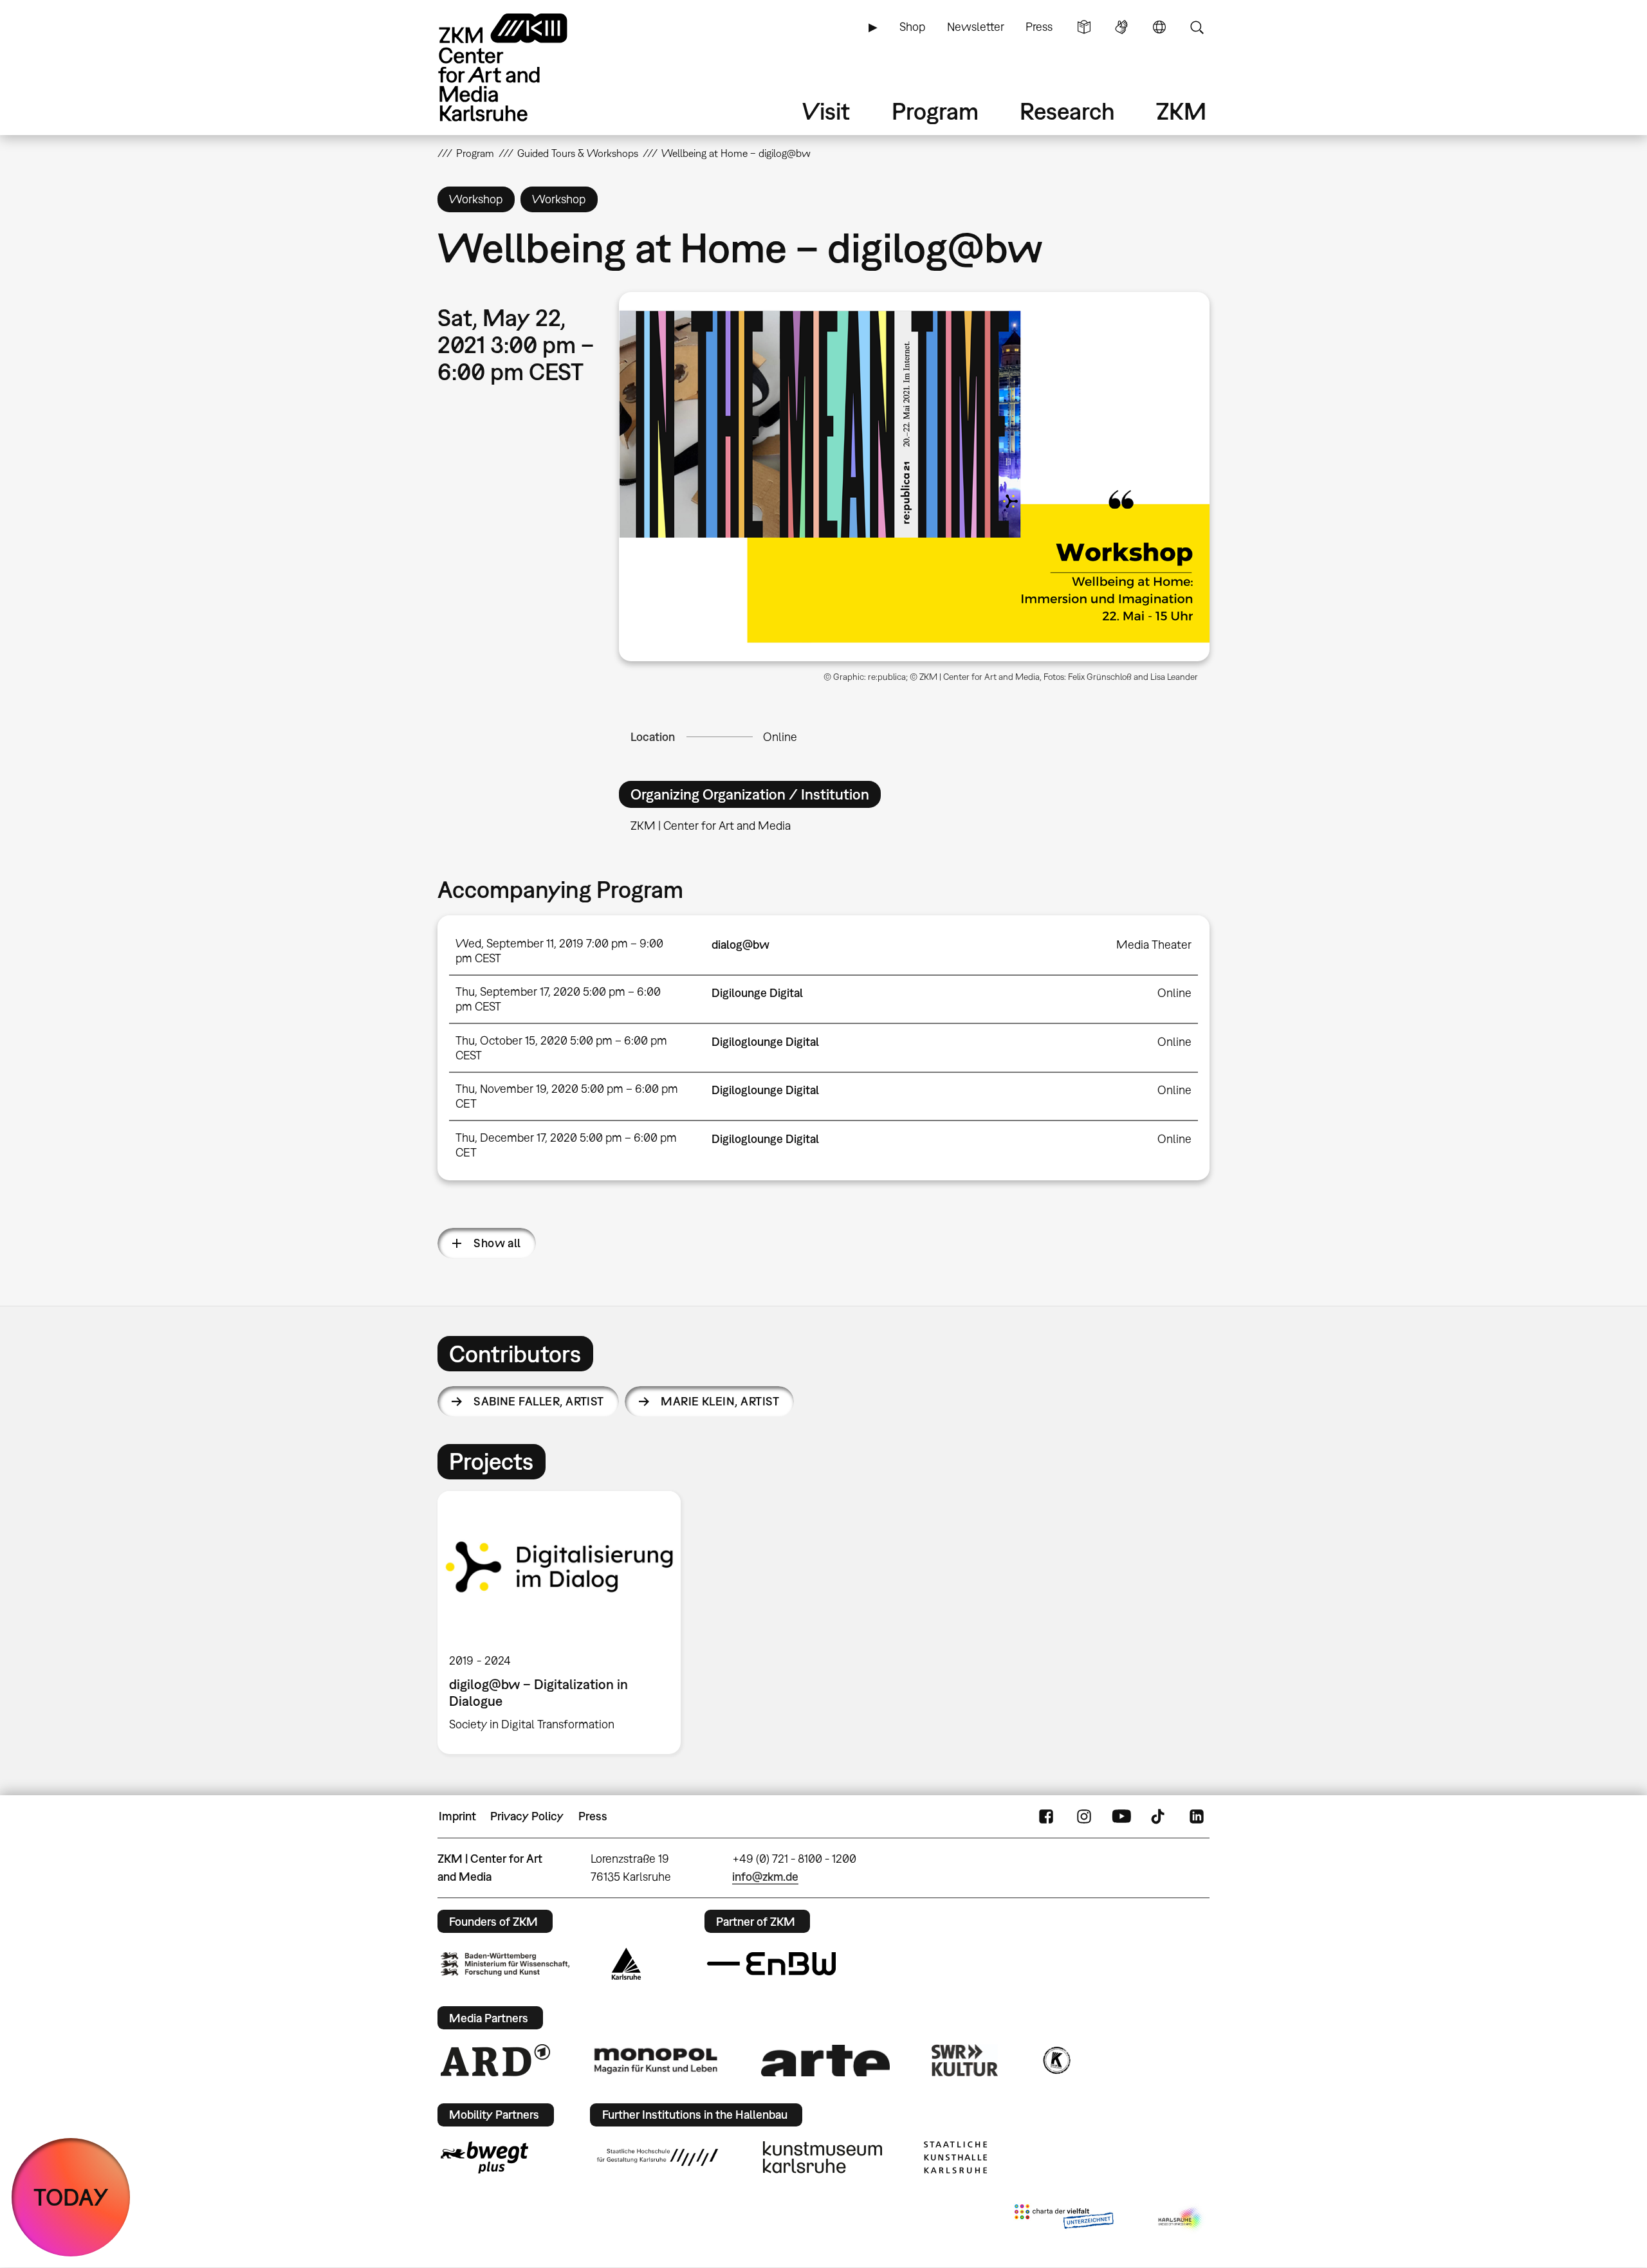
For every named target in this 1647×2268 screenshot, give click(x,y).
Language (1159, 27)
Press (1039, 27)
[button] (914, 477)
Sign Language (1121, 27)
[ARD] (495, 2060)
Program (935, 111)
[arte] (825, 2061)
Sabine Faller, (539, 1401)
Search (1197, 27)
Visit (826, 111)
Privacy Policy (527, 1816)
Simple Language (1084, 27)
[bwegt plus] (484, 2157)
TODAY (71, 2197)
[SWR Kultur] (965, 2060)
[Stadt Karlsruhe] (626, 1964)
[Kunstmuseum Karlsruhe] (823, 2157)
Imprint (457, 1816)
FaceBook (1046, 1816)
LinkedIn (1197, 1816)
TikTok (1159, 1816)
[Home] (521, 67)
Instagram (1084, 1816)
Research (1067, 111)
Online (780, 737)
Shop (912, 27)
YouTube (1121, 1816)
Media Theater (1154, 945)
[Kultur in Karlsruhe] (1056, 2060)
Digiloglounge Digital (765, 1042)
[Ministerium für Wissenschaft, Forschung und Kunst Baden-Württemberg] (505, 1964)
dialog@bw (741, 945)
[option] (565, 1622)
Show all (497, 1243)
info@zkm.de (765, 1877)
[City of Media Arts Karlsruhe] (1181, 2219)
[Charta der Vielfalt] (1064, 2219)
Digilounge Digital (757, 993)
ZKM (1181, 111)
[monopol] (656, 2060)
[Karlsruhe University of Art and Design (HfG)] (658, 2157)
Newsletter (976, 27)
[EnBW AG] (771, 1964)
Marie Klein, (720, 1401)
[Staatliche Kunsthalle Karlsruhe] (955, 2157)
